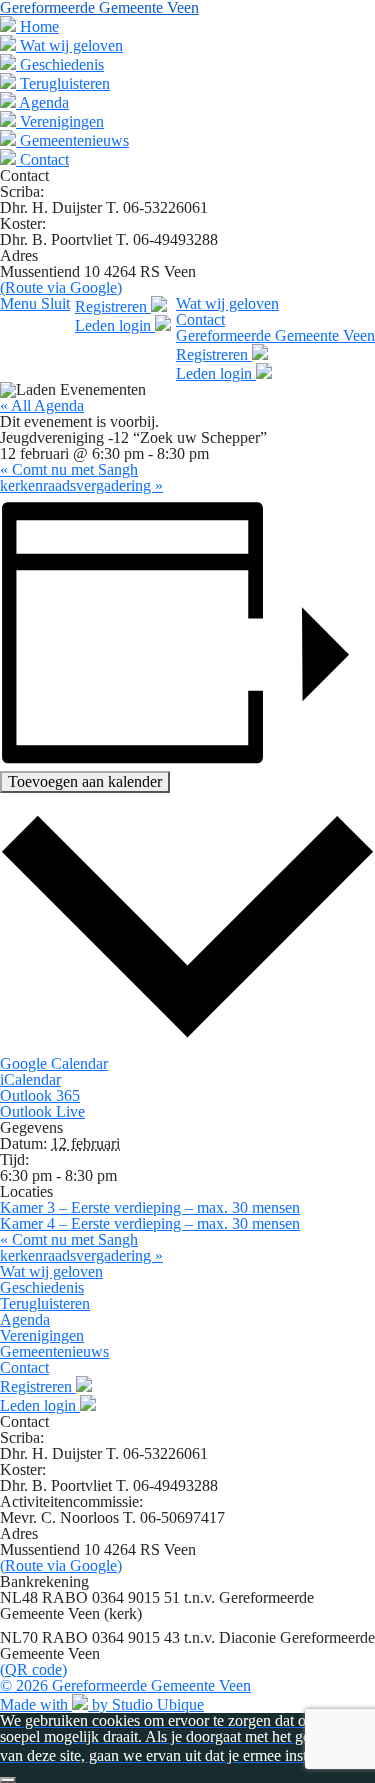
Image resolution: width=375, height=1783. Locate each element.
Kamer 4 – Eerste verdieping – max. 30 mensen (150, 1223)
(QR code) (33, 1669)
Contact (42, 159)
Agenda (42, 102)
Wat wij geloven (69, 45)
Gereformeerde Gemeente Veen (275, 335)
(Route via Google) (61, 287)
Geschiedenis (60, 64)
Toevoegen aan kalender (85, 781)
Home (37, 26)
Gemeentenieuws (72, 140)
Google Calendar (54, 1063)
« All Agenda (42, 405)
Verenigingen (60, 121)
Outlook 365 (40, 1095)
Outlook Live (42, 1111)
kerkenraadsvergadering (81, 485)
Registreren (113, 306)
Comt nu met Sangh (69, 469)
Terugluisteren (63, 83)
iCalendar (30, 1079)
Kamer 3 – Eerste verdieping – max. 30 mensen (150, 1207)
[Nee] (8, 1780)
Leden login (115, 325)
